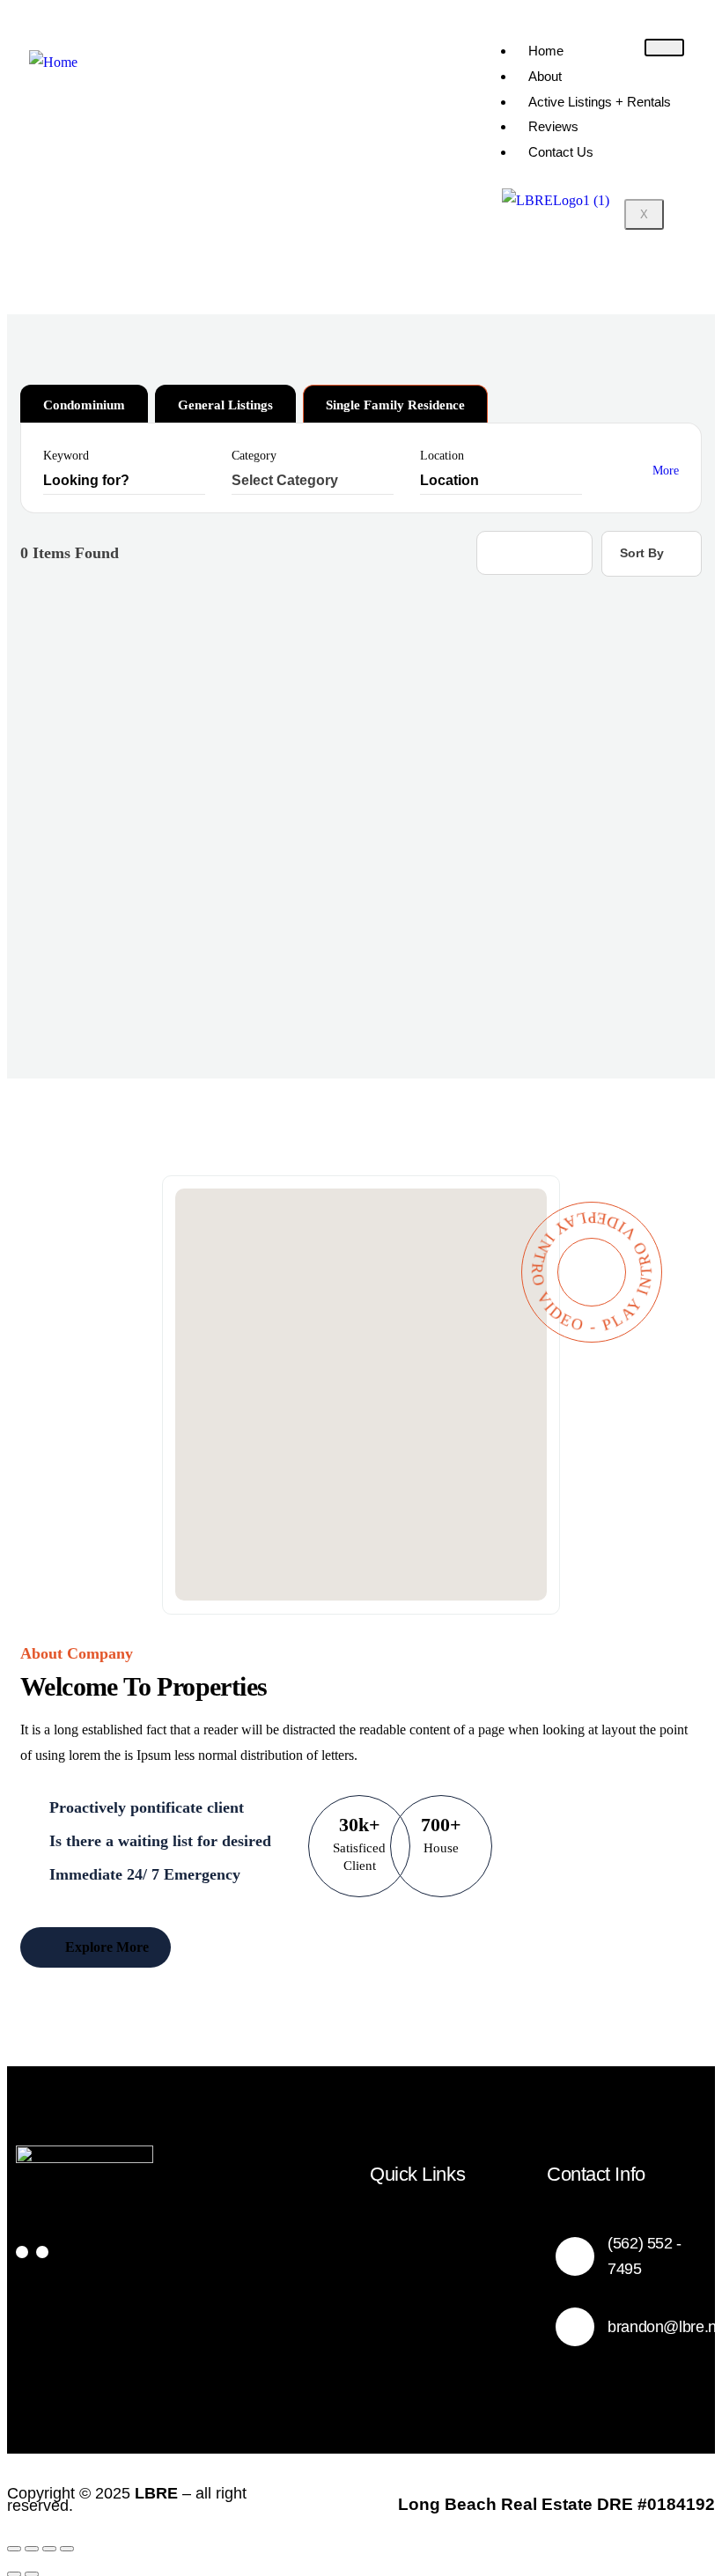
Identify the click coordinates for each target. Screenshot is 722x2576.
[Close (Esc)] (67, 2549)
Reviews (553, 126)
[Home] (53, 63)
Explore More (105, 1947)
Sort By (642, 553)
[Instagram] (42, 2252)
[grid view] (503, 553)
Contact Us (561, 152)
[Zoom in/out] (14, 2549)
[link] (361, 1382)
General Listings (225, 405)
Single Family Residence (395, 405)
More (666, 471)
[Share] (49, 2549)
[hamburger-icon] (664, 48)
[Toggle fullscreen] (32, 2549)
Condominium (84, 405)
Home (546, 51)
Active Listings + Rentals (600, 102)
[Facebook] (22, 2252)
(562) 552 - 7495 (645, 2256)
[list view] (534, 553)
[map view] (566, 553)
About (545, 76)
